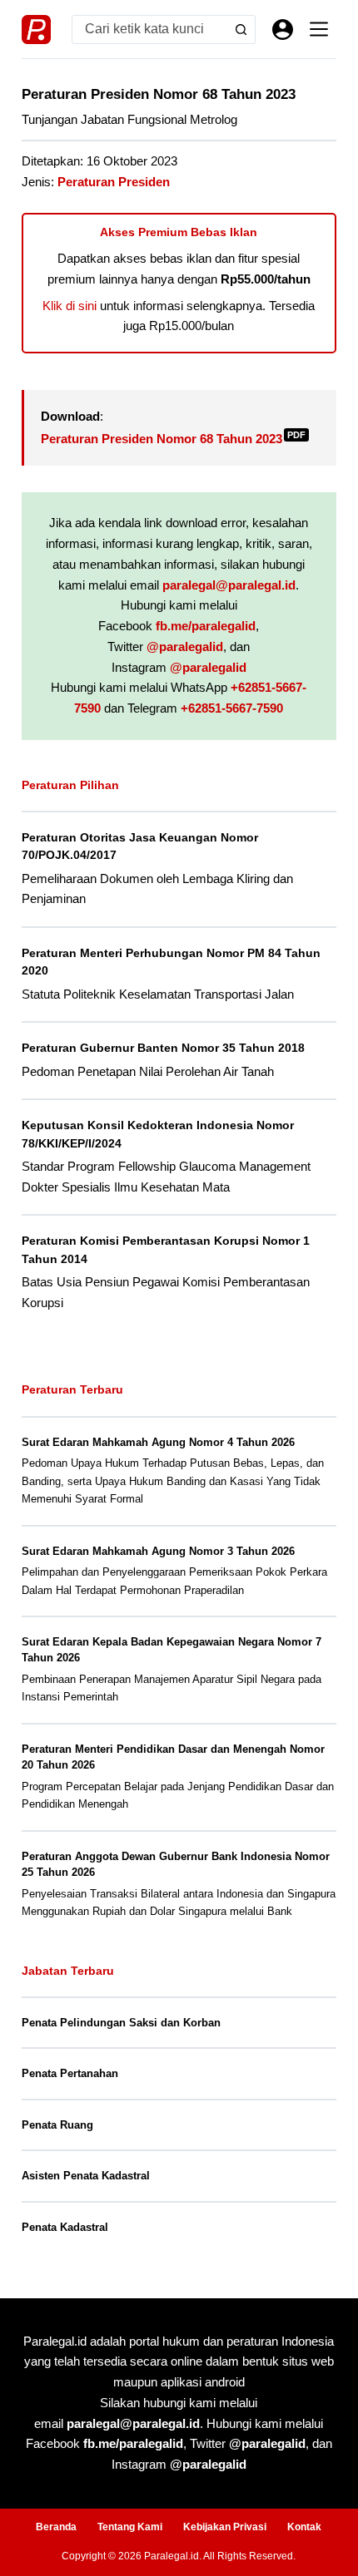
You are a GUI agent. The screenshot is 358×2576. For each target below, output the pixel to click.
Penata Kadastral (65, 2227)
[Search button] (241, 30)
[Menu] (319, 29)
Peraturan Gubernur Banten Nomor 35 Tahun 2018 (163, 1048)
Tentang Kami (130, 2527)
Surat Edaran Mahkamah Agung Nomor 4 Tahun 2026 (158, 1442)
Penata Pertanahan (70, 2073)
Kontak (304, 2527)
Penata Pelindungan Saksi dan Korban (121, 2023)
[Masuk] (283, 30)
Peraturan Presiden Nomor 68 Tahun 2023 (173, 439)
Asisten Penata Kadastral (86, 2176)
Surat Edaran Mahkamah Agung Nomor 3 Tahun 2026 (158, 1551)
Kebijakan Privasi (225, 2527)
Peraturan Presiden (114, 182)
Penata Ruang (57, 2125)
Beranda (56, 2527)
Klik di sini (70, 306)
